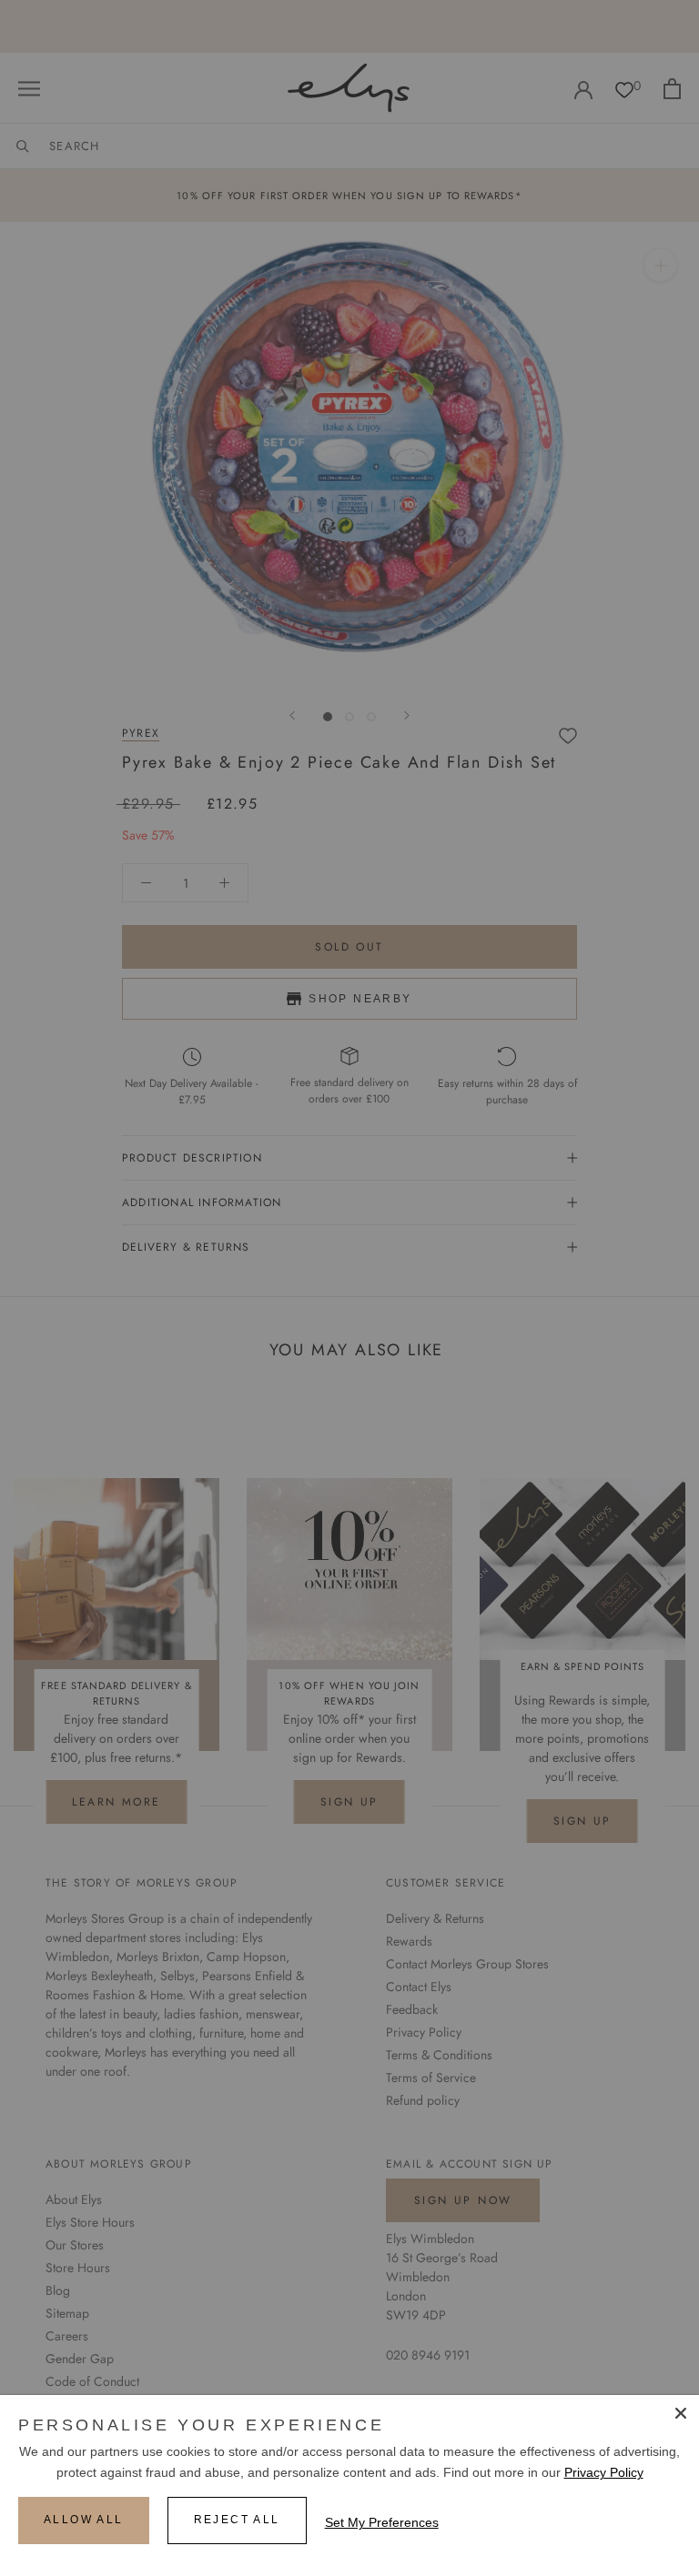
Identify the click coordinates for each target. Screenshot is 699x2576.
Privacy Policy (604, 2472)
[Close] (681, 2413)
